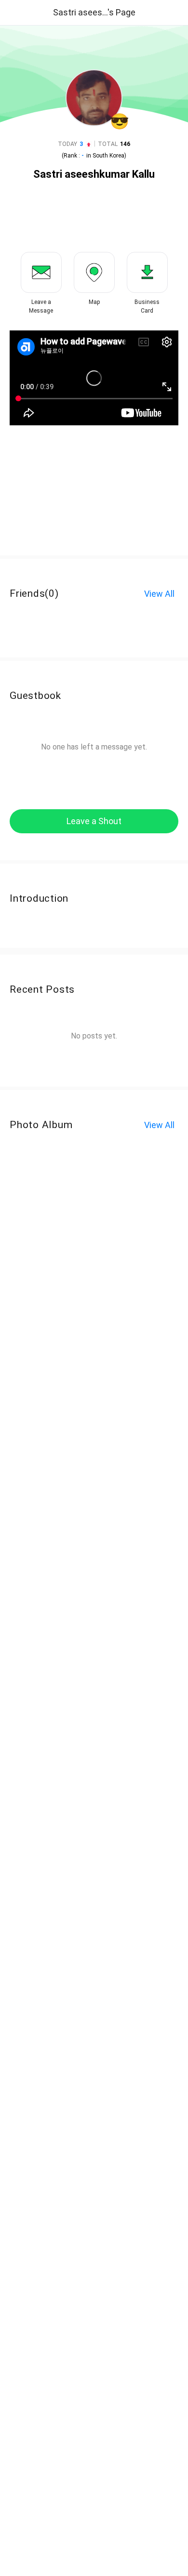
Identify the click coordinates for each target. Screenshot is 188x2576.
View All (159, 594)
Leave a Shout (94, 821)
